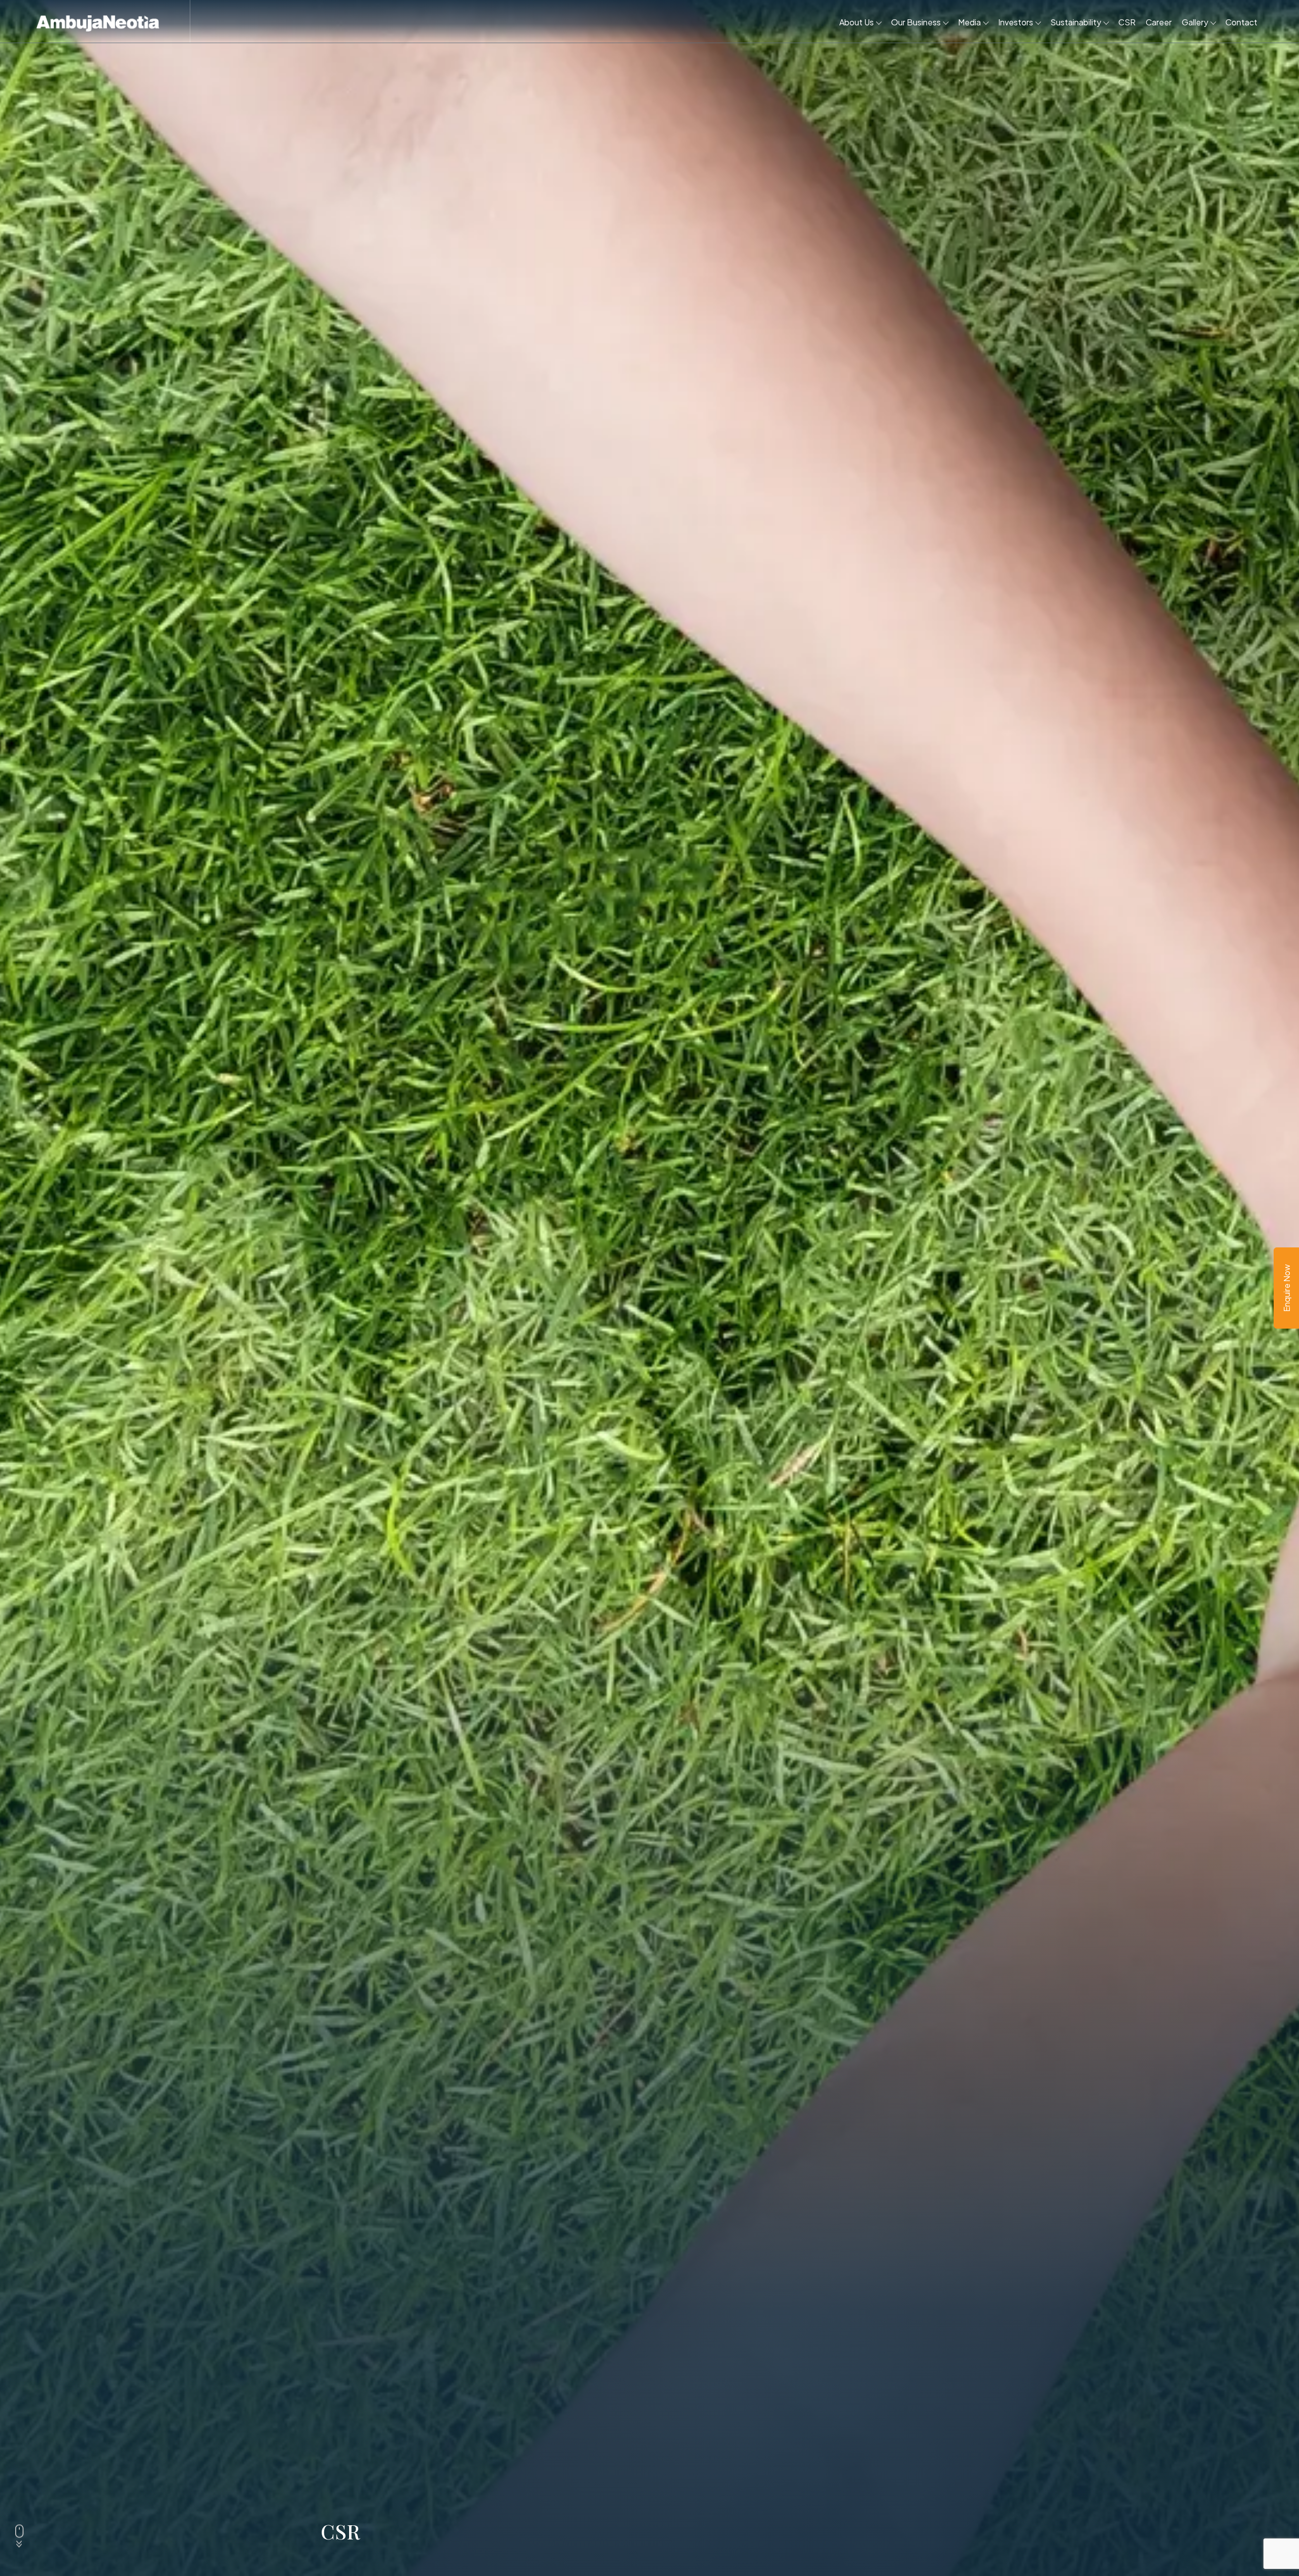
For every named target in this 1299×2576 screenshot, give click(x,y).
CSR (1127, 22)
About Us (857, 22)
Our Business (916, 22)
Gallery (1195, 22)
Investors (1016, 22)
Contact (1241, 22)
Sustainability (1076, 22)
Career (1159, 22)
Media (969, 22)
